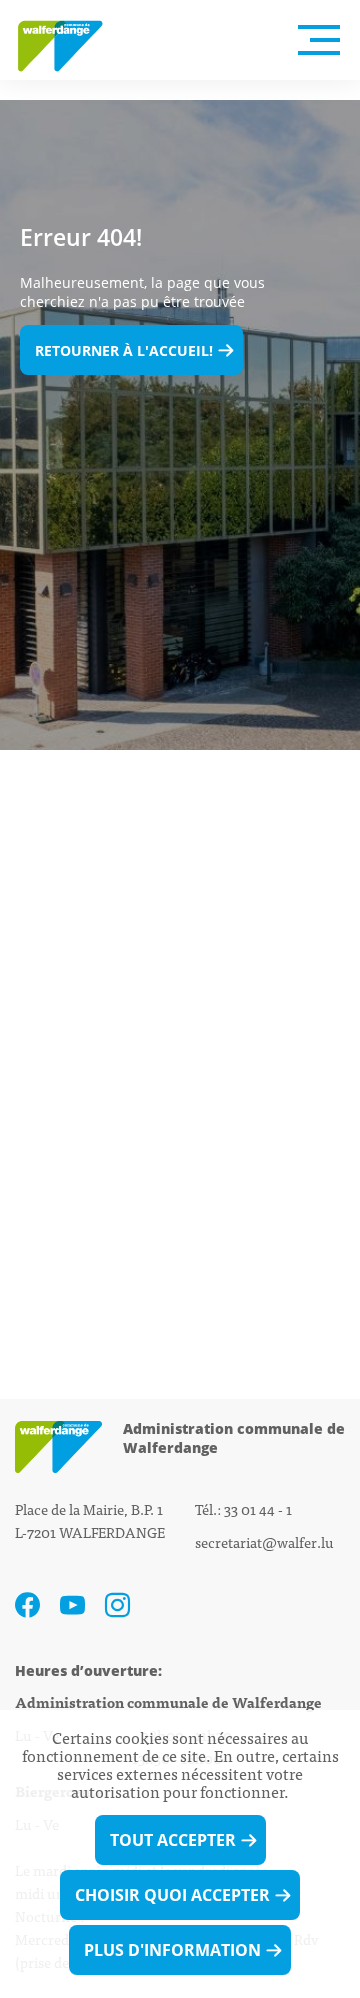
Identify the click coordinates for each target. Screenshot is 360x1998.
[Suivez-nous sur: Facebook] (27, 1605)
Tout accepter (173, 1840)
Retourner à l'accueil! (124, 350)
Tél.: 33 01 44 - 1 (243, 1508)
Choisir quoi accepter (172, 1895)
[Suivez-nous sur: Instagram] (117, 1605)
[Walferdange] (70, 40)
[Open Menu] (319, 40)
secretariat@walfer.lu (264, 1541)
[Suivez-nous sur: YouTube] (72, 1605)
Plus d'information (172, 1950)
